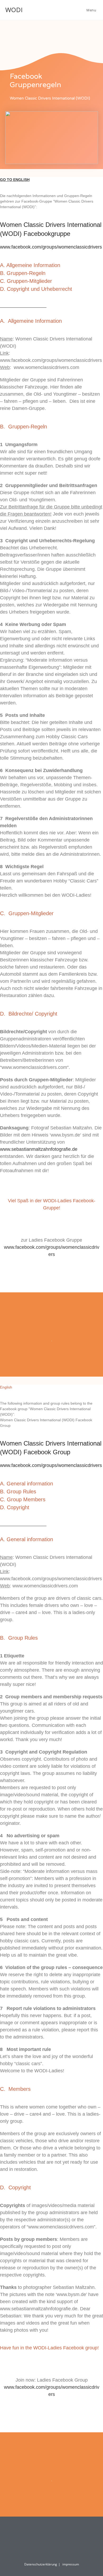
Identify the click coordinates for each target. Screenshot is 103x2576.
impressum (71, 2564)
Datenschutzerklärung (41, 2564)
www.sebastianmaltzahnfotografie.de (39, 1149)
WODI (14, 10)
